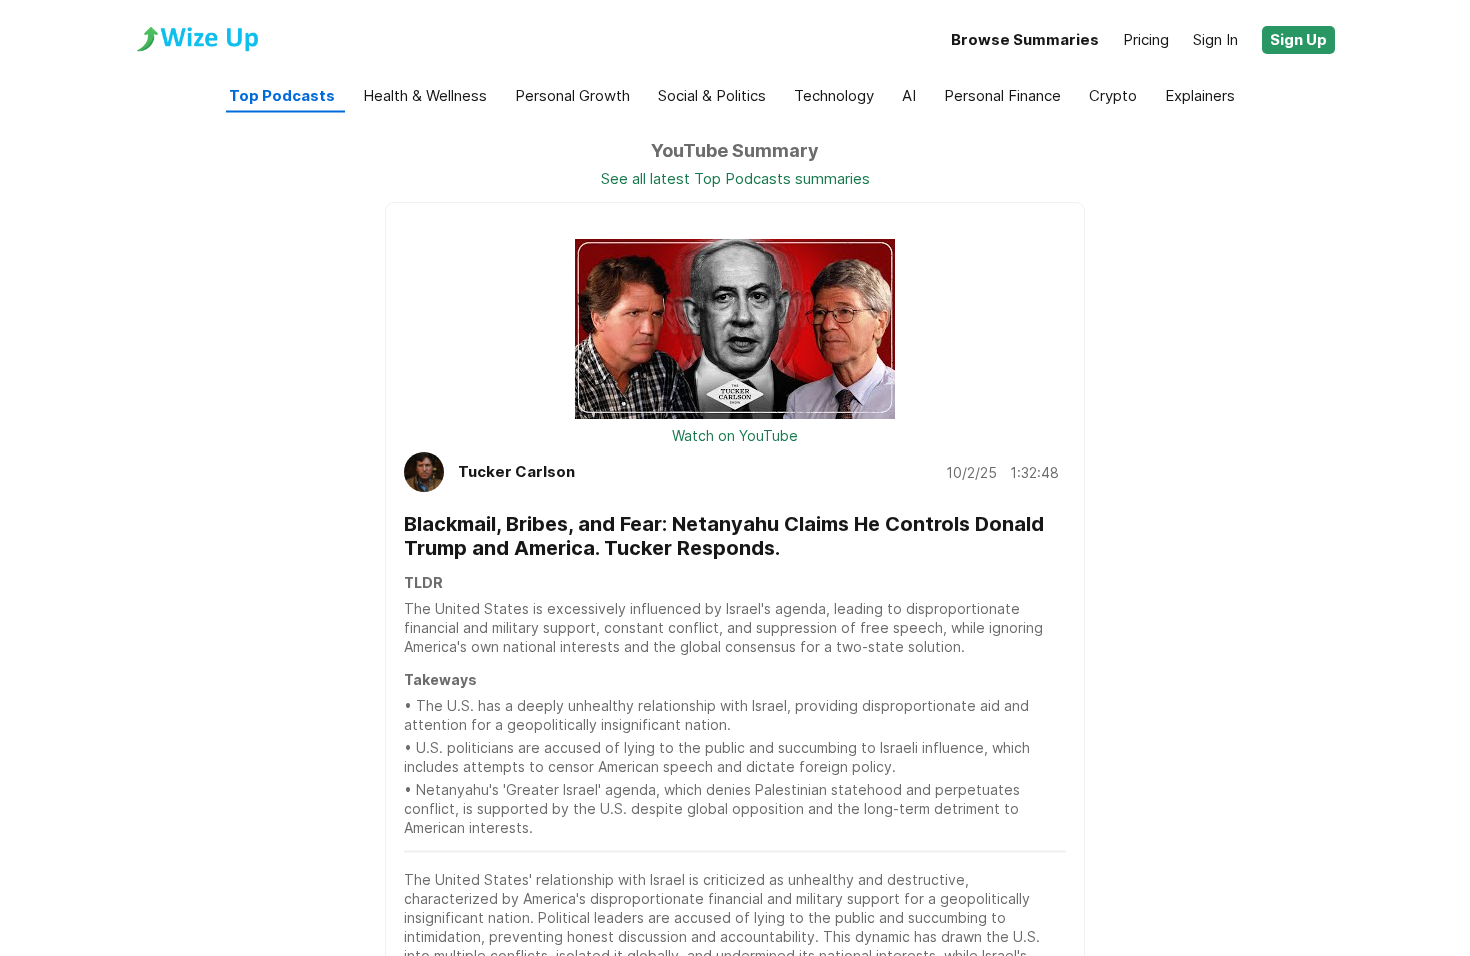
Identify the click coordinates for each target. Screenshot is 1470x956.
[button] (1298, 40)
